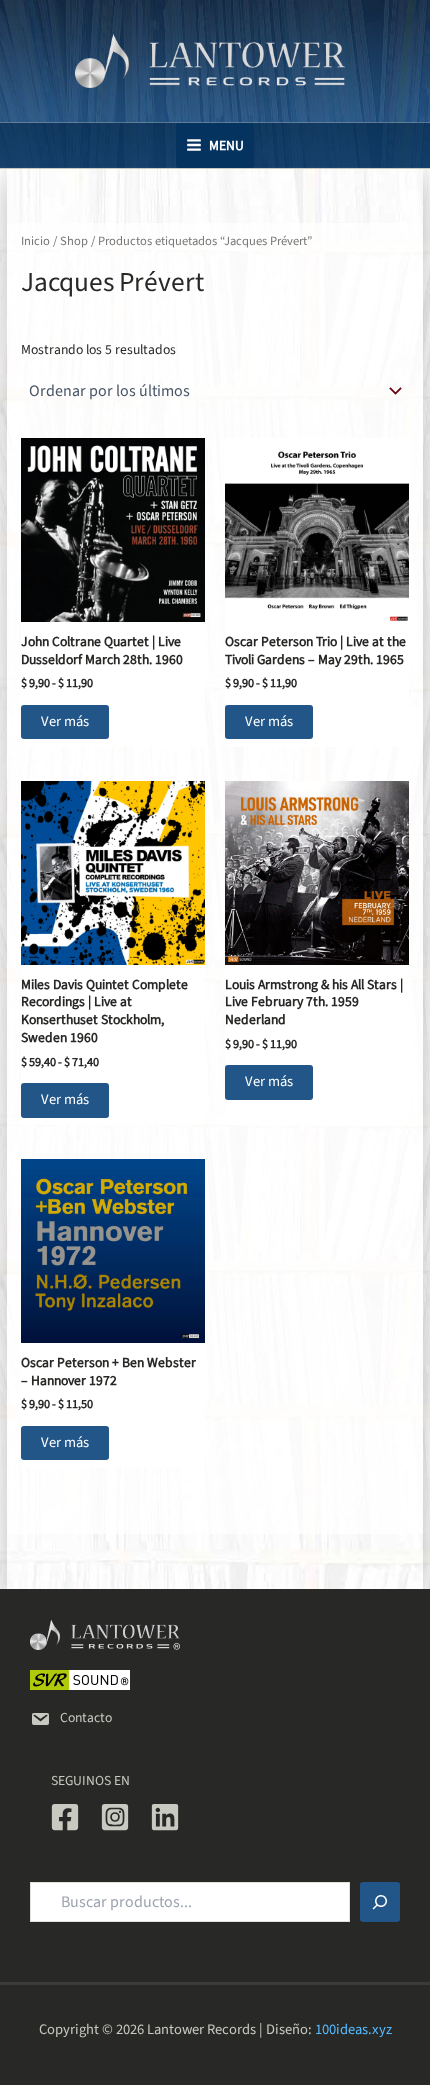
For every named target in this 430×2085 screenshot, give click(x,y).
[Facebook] (65, 1817)
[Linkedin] (165, 1817)
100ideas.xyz (353, 2029)
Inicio (35, 241)
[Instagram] (115, 1817)
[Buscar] (380, 1902)
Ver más (65, 721)
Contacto (86, 1717)
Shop (74, 241)
